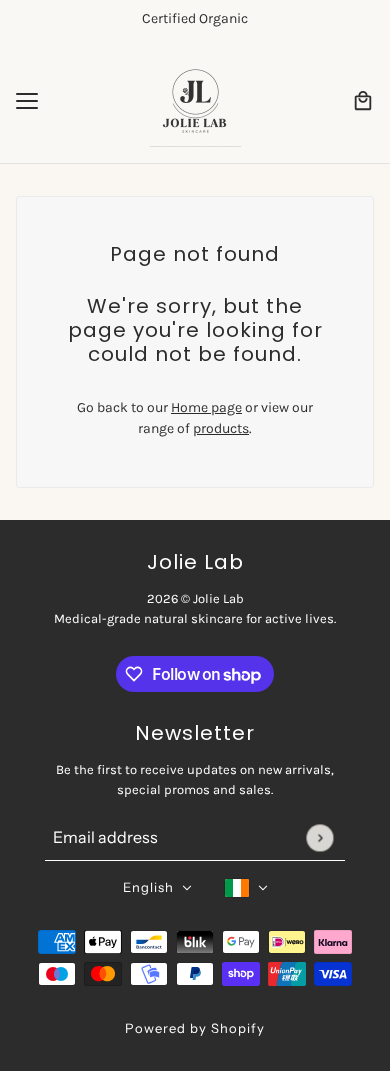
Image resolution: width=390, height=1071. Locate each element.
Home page (206, 407)
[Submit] (319, 837)
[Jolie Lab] (195, 100)
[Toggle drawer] (27, 101)
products (221, 428)
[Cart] (363, 101)
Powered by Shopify (195, 1028)
